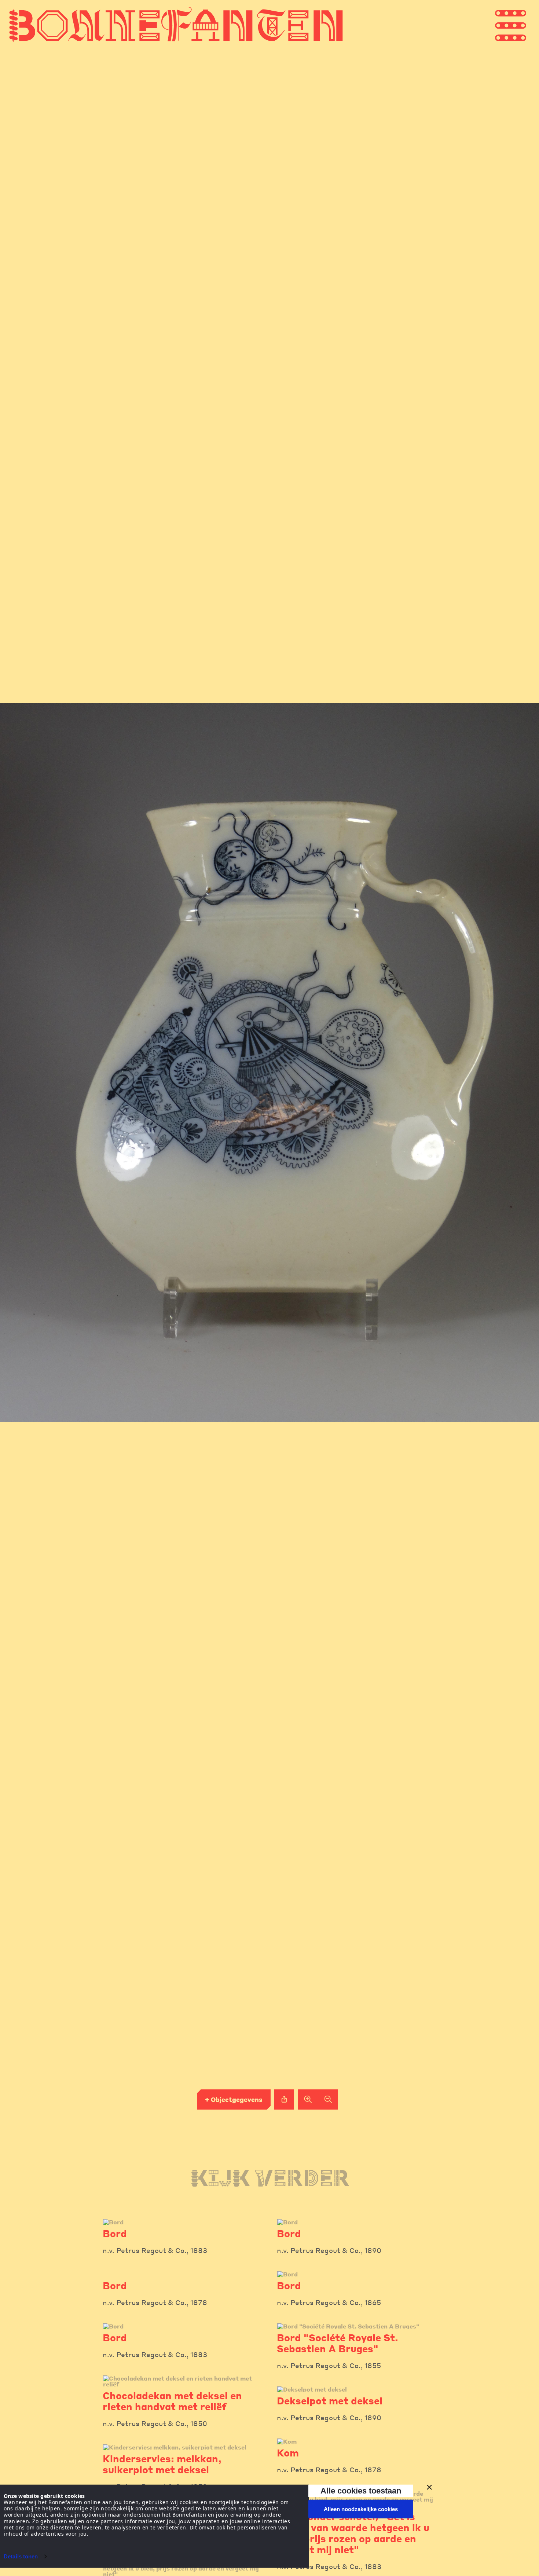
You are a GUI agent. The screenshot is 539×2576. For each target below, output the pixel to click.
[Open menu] (524, 25)
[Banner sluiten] (429, 2487)
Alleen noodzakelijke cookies (361, 2509)
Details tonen (21, 2556)
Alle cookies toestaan (361, 2491)
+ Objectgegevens (234, 2099)
